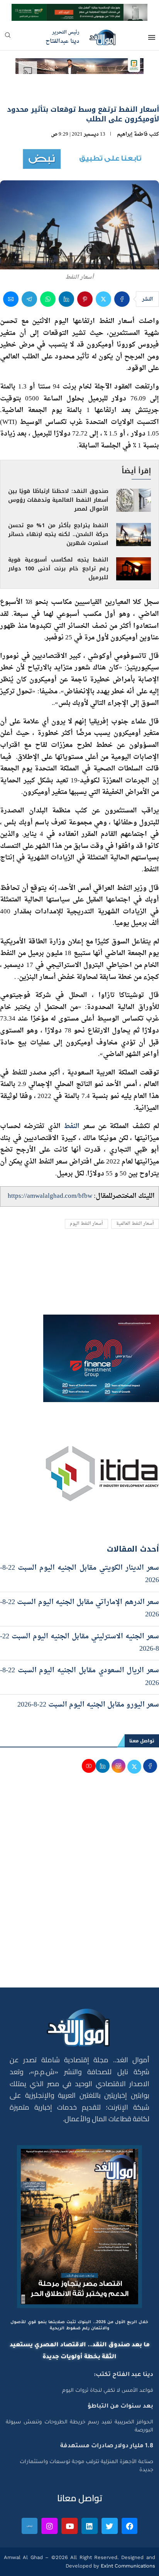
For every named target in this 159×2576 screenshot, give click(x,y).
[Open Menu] (152, 37)
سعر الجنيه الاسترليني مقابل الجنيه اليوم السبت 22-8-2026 (79, 1643)
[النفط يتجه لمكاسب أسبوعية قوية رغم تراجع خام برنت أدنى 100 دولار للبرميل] (134, 569)
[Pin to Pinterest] (85, 299)
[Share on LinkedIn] (66, 299)
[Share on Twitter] (103, 299)
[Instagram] (49, 2526)
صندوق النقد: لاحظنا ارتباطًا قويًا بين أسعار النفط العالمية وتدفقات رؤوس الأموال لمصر (58, 500)
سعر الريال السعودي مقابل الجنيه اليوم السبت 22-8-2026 (79, 1677)
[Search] (8, 38)
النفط (72, 1126)
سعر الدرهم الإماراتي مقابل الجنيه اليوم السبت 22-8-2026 (79, 1608)
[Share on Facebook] (122, 299)
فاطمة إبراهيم (132, 134)
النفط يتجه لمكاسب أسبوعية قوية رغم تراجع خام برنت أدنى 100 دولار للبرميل (58, 569)
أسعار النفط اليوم (86, 1224)
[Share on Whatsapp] (48, 299)
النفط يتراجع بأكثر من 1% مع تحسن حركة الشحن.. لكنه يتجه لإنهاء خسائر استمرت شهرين (58, 534)
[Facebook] (130, 2526)
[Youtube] (69, 2526)
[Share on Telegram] (29, 299)
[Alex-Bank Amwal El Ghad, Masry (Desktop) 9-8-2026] (79, 11)
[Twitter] (110, 2526)
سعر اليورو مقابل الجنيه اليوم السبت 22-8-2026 (88, 1705)
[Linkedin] (90, 2526)
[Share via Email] (11, 299)
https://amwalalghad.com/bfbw (50, 1196)
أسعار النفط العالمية (135, 1224)
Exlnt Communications (127, 2566)
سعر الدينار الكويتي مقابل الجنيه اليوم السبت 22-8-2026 (79, 1574)
